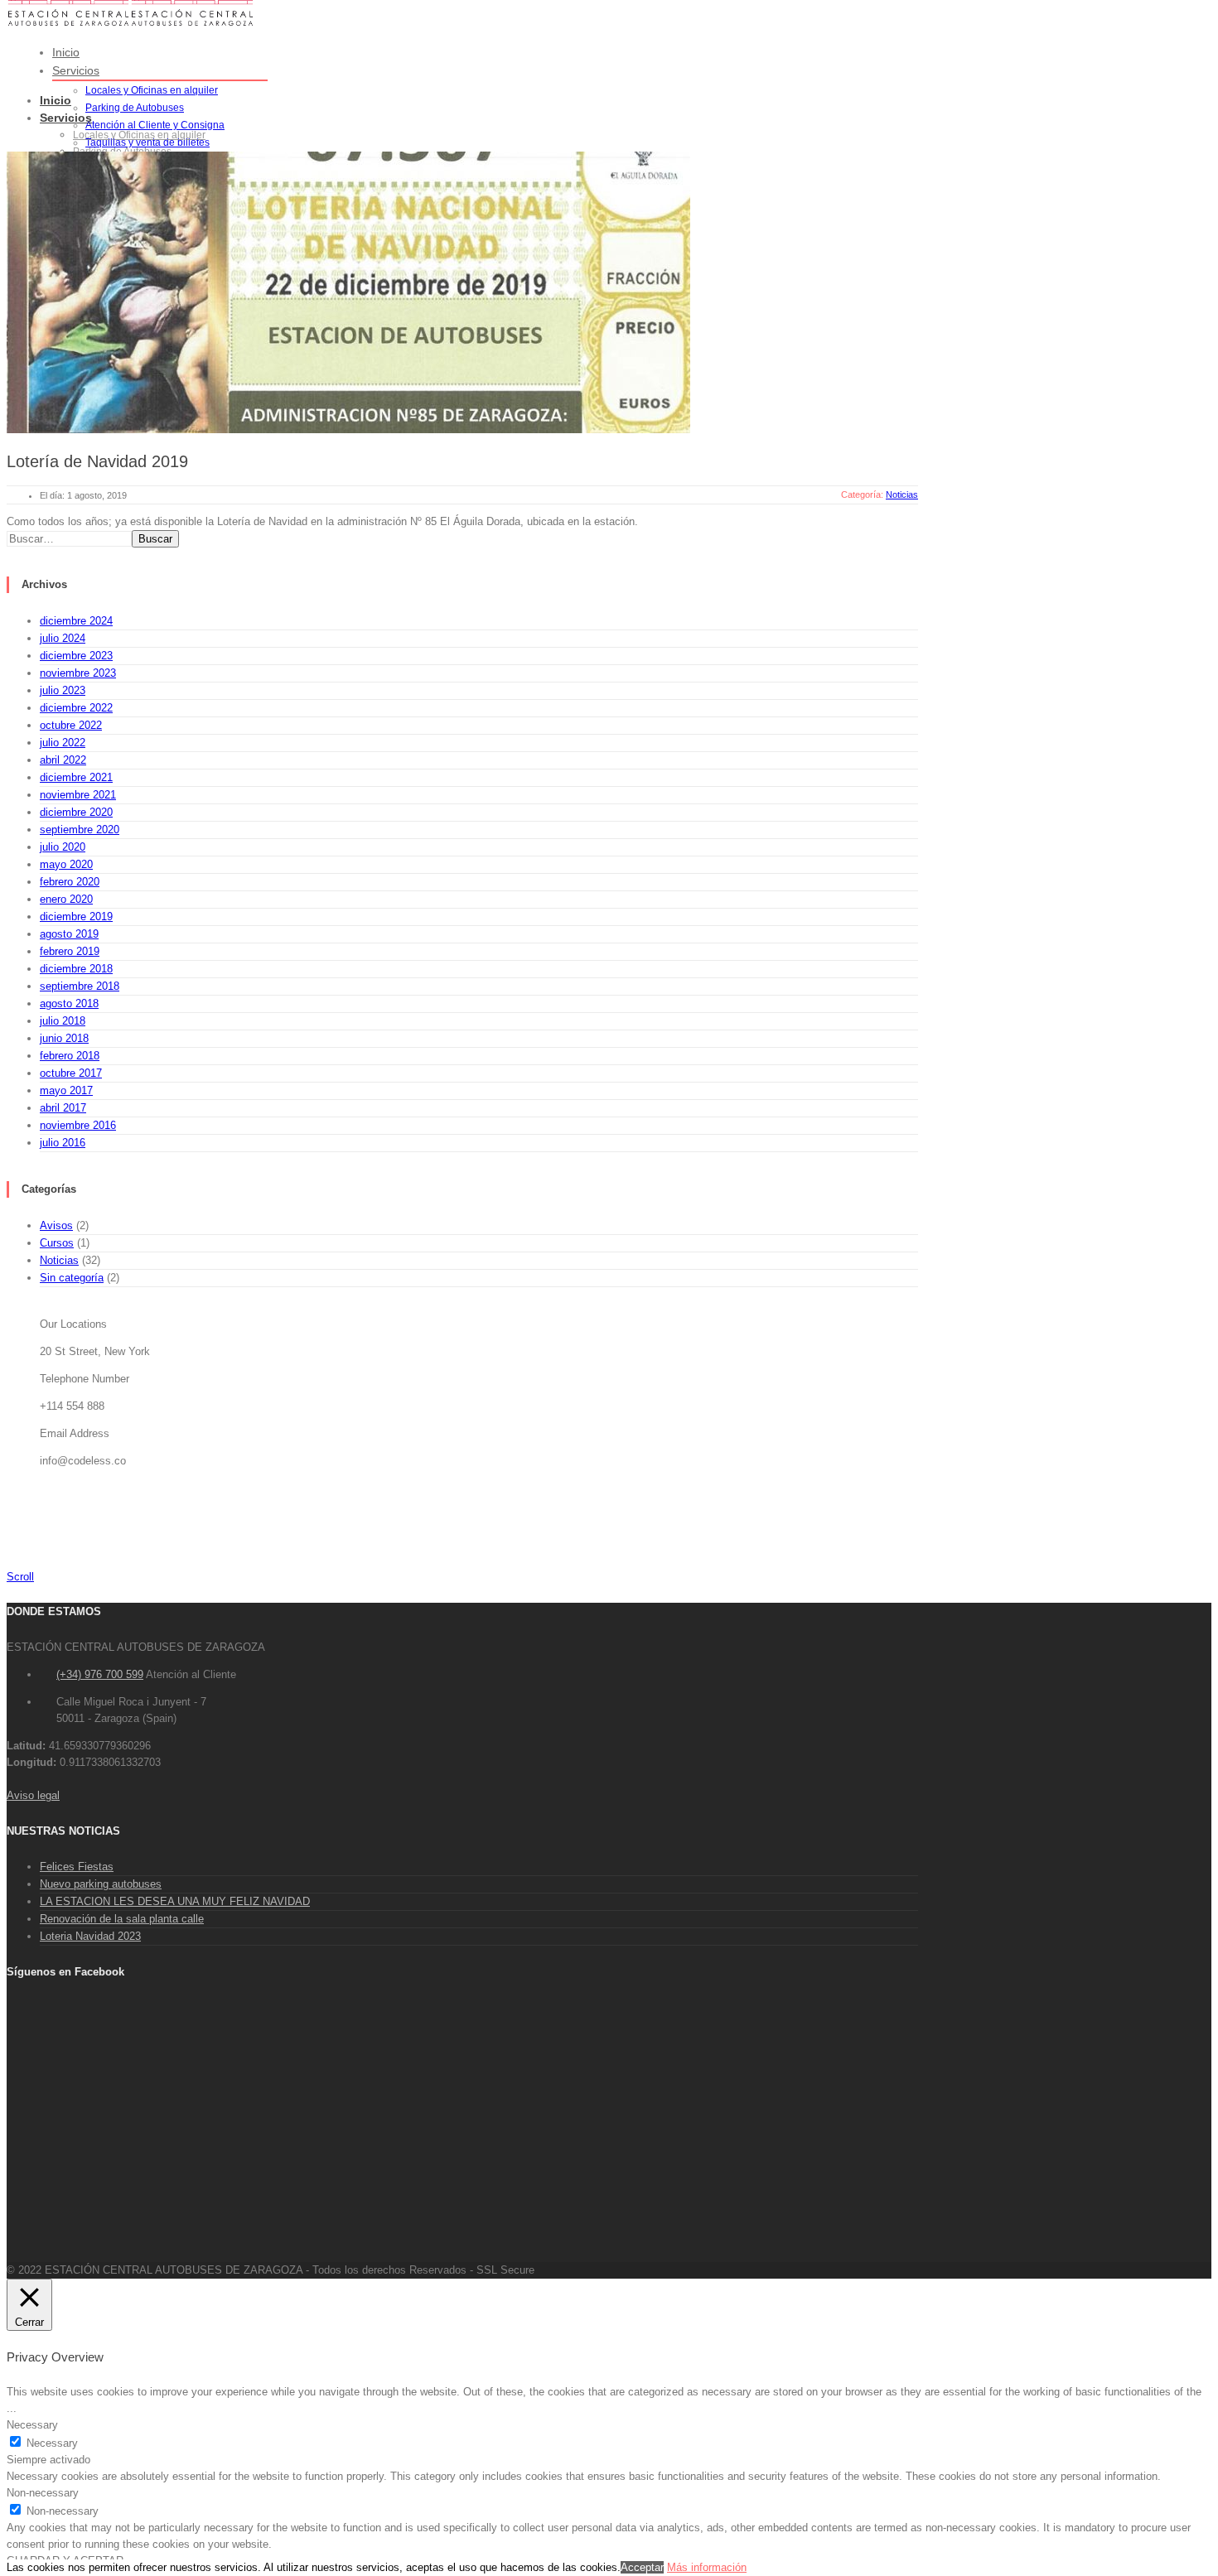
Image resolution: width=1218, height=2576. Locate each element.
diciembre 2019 (76, 917)
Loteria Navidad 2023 (90, 1936)
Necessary (52, 2443)
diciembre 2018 (76, 969)
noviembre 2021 (78, 795)
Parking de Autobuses (135, 108)
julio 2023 (63, 690)
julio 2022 (63, 743)
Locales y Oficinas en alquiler (152, 90)
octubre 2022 (71, 725)
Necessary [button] (32, 2425)
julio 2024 (63, 638)
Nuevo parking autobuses (101, 1884)
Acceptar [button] (642, 2567)
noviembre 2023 (78, 673)
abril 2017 (63, 1108)
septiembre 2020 (80, 830)
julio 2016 (63, 1143)
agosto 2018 (69, 1003)
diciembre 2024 (76, 621)
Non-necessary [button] (43, 2493)
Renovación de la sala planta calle (122, 1919)
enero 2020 (66, 899)
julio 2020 (63, 847)
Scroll (20, 1577)
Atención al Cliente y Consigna (155, 125)
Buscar (155, 539)
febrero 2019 (70, 951)
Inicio (66, 52)
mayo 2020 (66, 864)
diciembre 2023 (76, 656)
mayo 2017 (66, 1090)
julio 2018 (63, 1021)
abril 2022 (63, 760)
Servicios (76, 70)
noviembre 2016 (78, 1125)
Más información (707, 2567)
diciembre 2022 (76, 708)
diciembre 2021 (76, 777)
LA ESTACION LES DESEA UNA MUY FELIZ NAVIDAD (175, 1901)
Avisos (56, 1225)
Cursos (57, 1243)
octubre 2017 (71, 1073)
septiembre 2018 (80, 986)
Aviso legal (33, 1795)
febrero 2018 (70, 1056)
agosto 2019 (69, 934)
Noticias (59, 1260)
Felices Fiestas (77, 1867)
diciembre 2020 (76, 812)
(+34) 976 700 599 (100, 1674)
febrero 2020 (70, 882)
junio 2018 (64, 1038)
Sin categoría (72, 1278)
